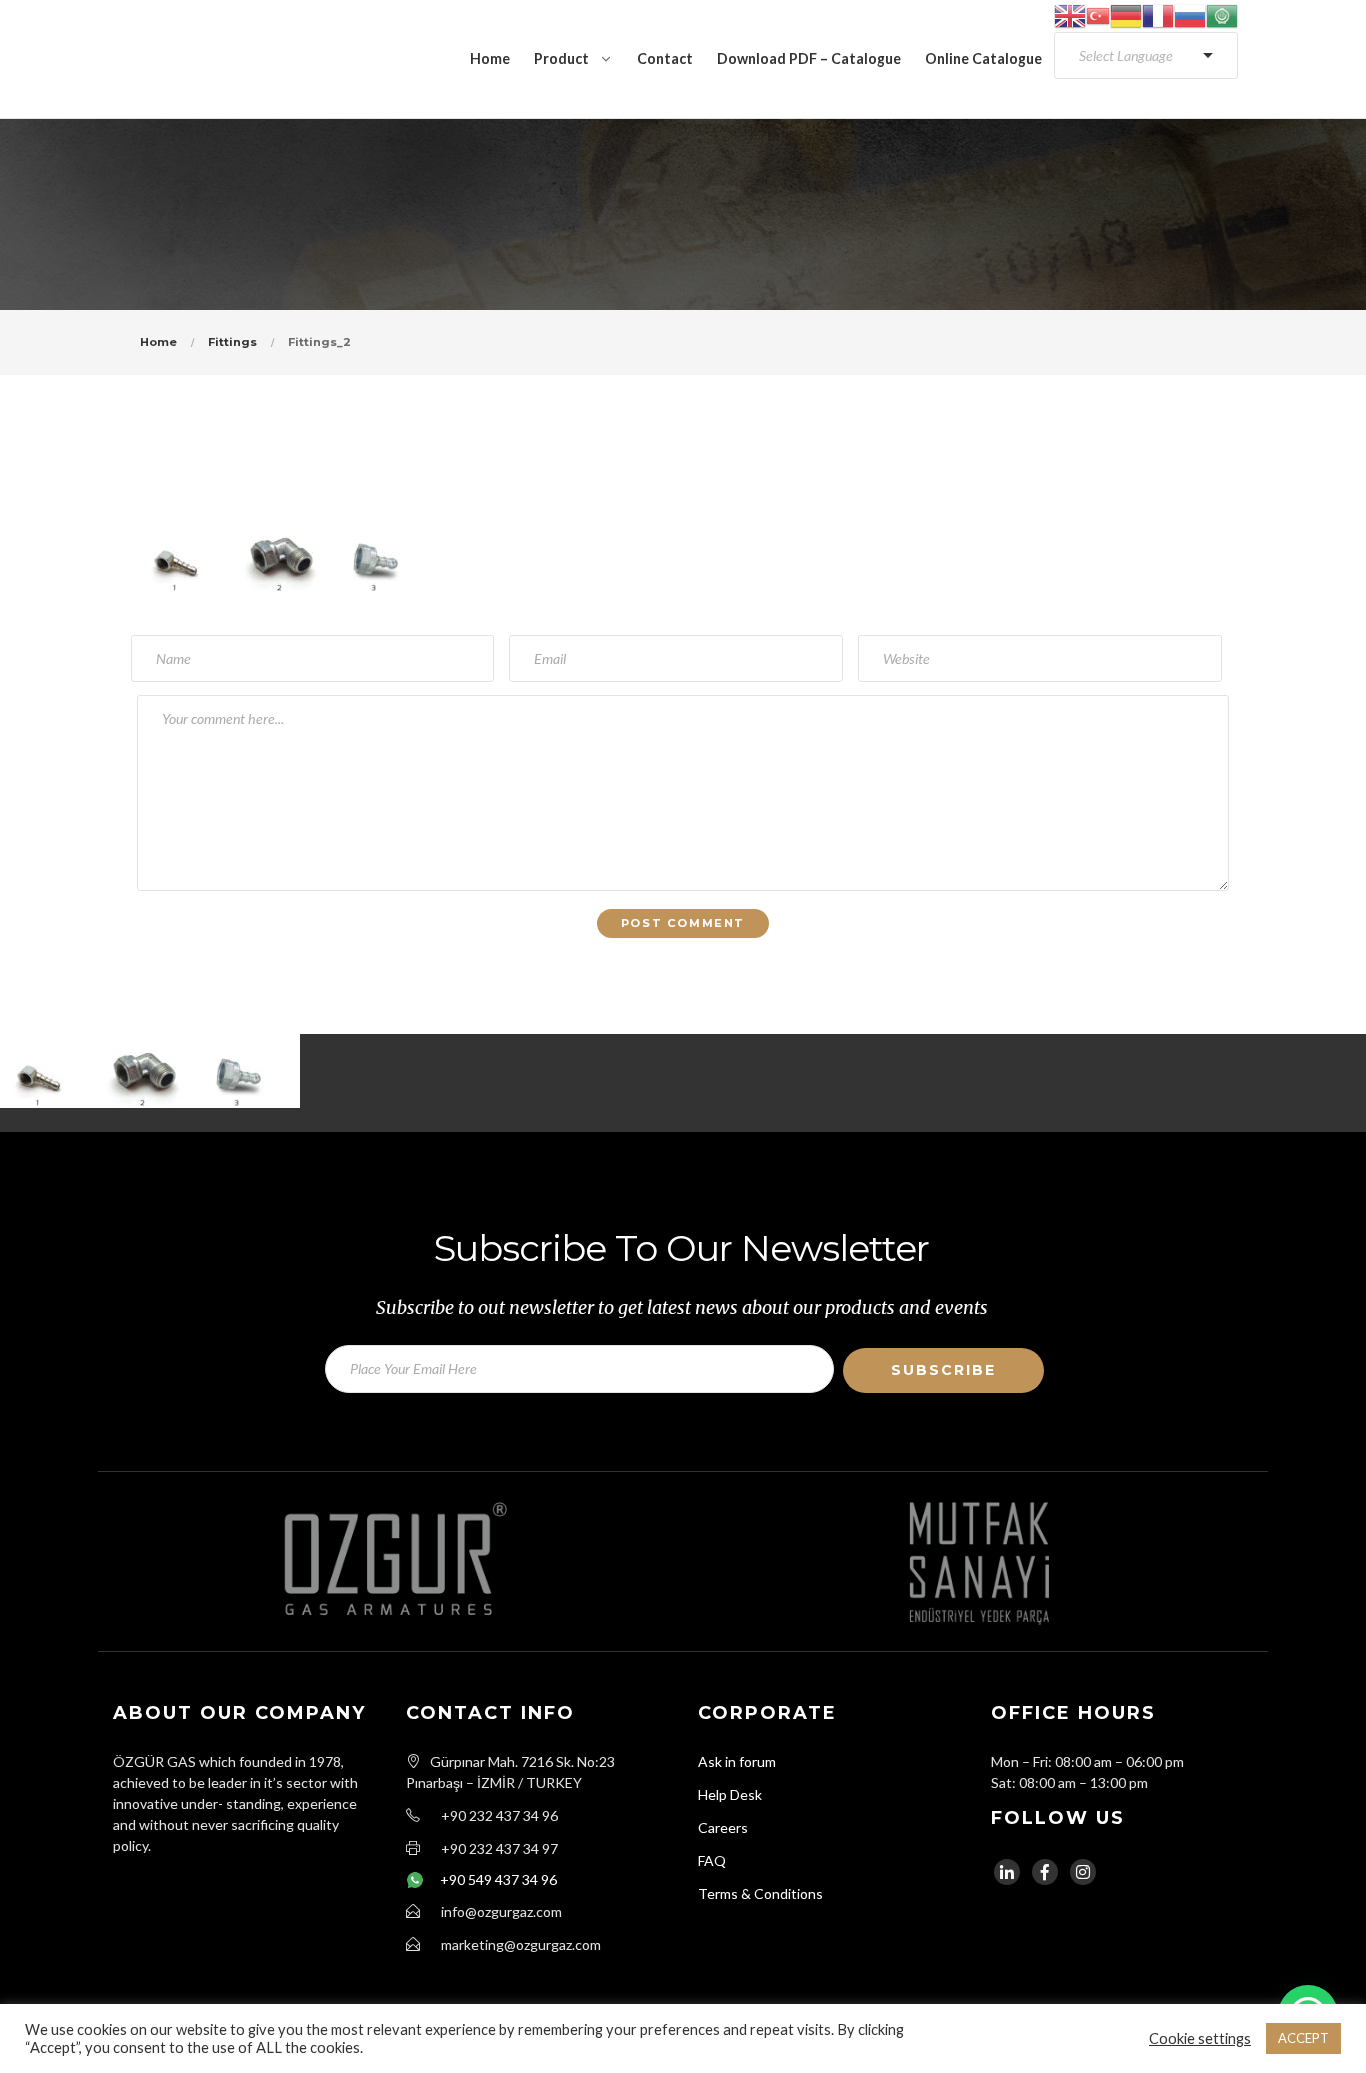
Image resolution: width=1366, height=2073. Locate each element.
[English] (1070, 14)
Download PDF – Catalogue (809, 58)
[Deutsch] (1126, 14)
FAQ (712, 1860)
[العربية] (1222, 14)
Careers (723, 1827)
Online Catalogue (983, 58)
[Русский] (1190, 14)
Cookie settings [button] (1200, 2038)
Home (490, 58)
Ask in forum (737, 1761)
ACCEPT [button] (1303, 2038)
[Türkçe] (1098, 14)
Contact (665, 58)
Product (561, 58)
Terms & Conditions (760, 1893)
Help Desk (730, 1794)
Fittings (232, 342)
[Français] (1158, 14)
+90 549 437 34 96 (498, 1879)
